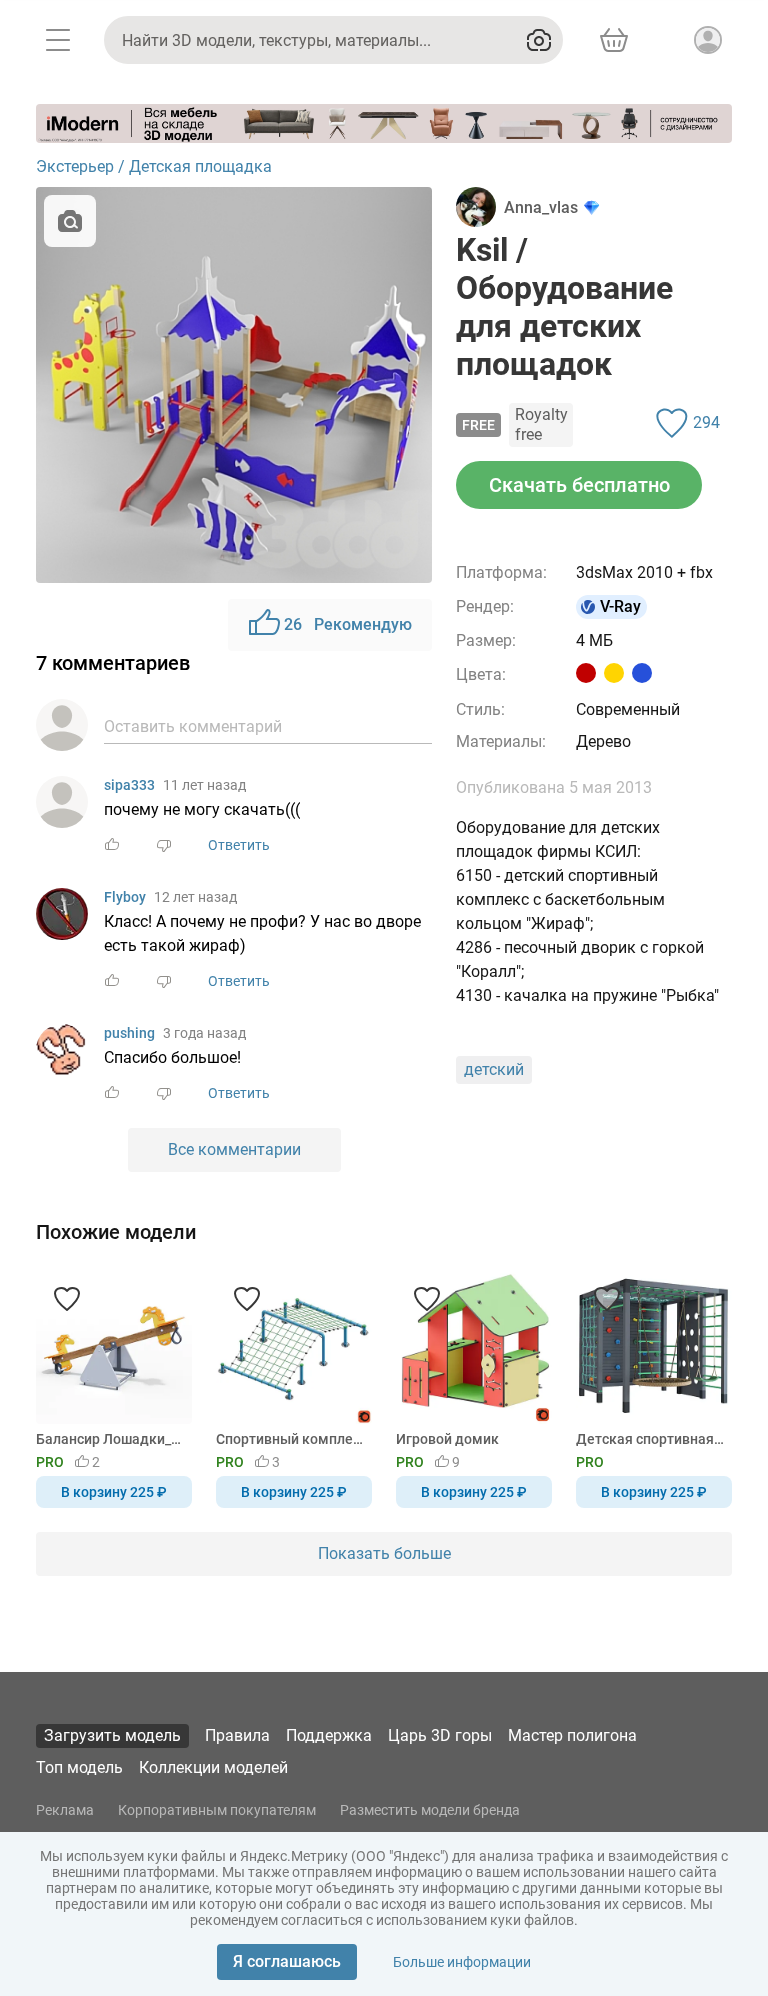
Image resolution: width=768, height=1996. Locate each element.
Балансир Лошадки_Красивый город (110, 1439)
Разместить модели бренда (430, 1810)
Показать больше (384, 1553)
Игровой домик (447, 1439)
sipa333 (129, 785)
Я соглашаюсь (287, 1961)
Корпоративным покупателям (217, 1810)
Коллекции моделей (213, 1767)
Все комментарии (234, 1149)
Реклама (65, 1810)
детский (494, 1069)
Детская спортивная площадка (650, 1439)
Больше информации (462, 1962)
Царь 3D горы (440, 1735)
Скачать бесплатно (579, 485)
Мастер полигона (572, 1735)
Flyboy (125, 897)
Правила (237, 1735)
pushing (129, 1033)
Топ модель (79, 1767)
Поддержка (329, 1735)
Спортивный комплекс (290, 1439)
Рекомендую (348, 624)
